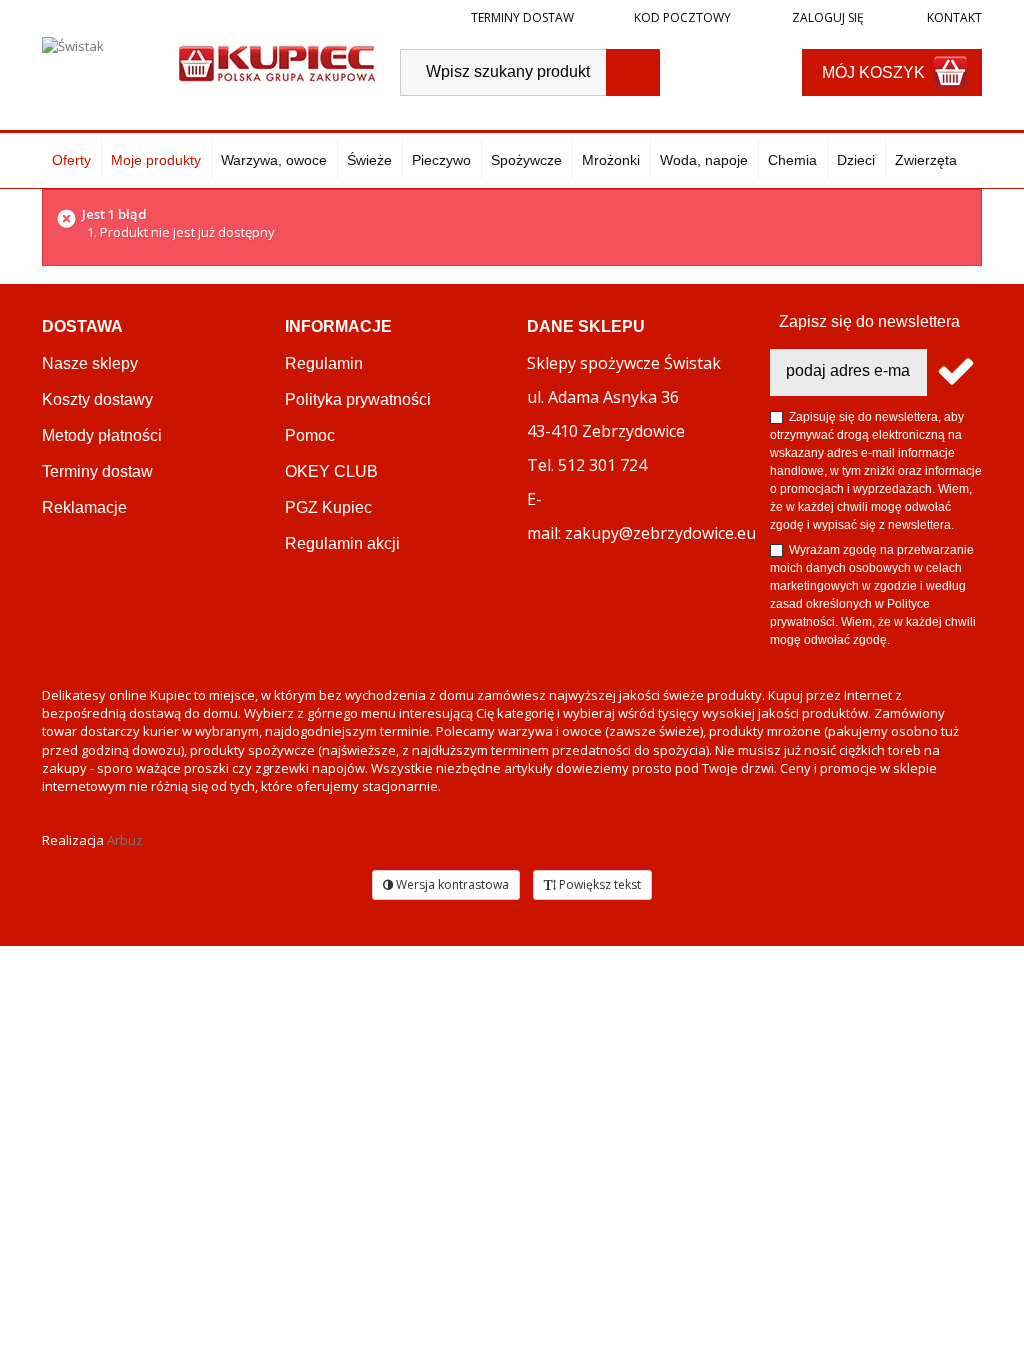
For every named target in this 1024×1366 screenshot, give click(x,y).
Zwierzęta (926, 160)
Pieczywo (441, 160)
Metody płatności (102, 435)
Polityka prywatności (358, 399)
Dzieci (856, 160)
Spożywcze (526, 160)
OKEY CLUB (331, 471)
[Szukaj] (633, 72)
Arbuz (125, 840)
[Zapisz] (954, 372)
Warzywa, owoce (274, 160)
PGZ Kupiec (328, 507)
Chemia (792, 160)
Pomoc (310, 435)
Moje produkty (156, 160)
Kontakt (953, 17)
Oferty (71, 160)
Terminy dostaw (522, 17)
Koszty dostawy (97, 399)
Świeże (369, 160)
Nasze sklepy (90, 363)
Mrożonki (611, 160)
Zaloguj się (826, 17)
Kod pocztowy (682, 17)
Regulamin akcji (342, 543)
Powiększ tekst (598, 884)
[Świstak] (100, 67)
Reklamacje (84, 507)
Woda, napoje (704, 160)
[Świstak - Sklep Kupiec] (277, 61)
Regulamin (324, 363)
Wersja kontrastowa (451, 884)
